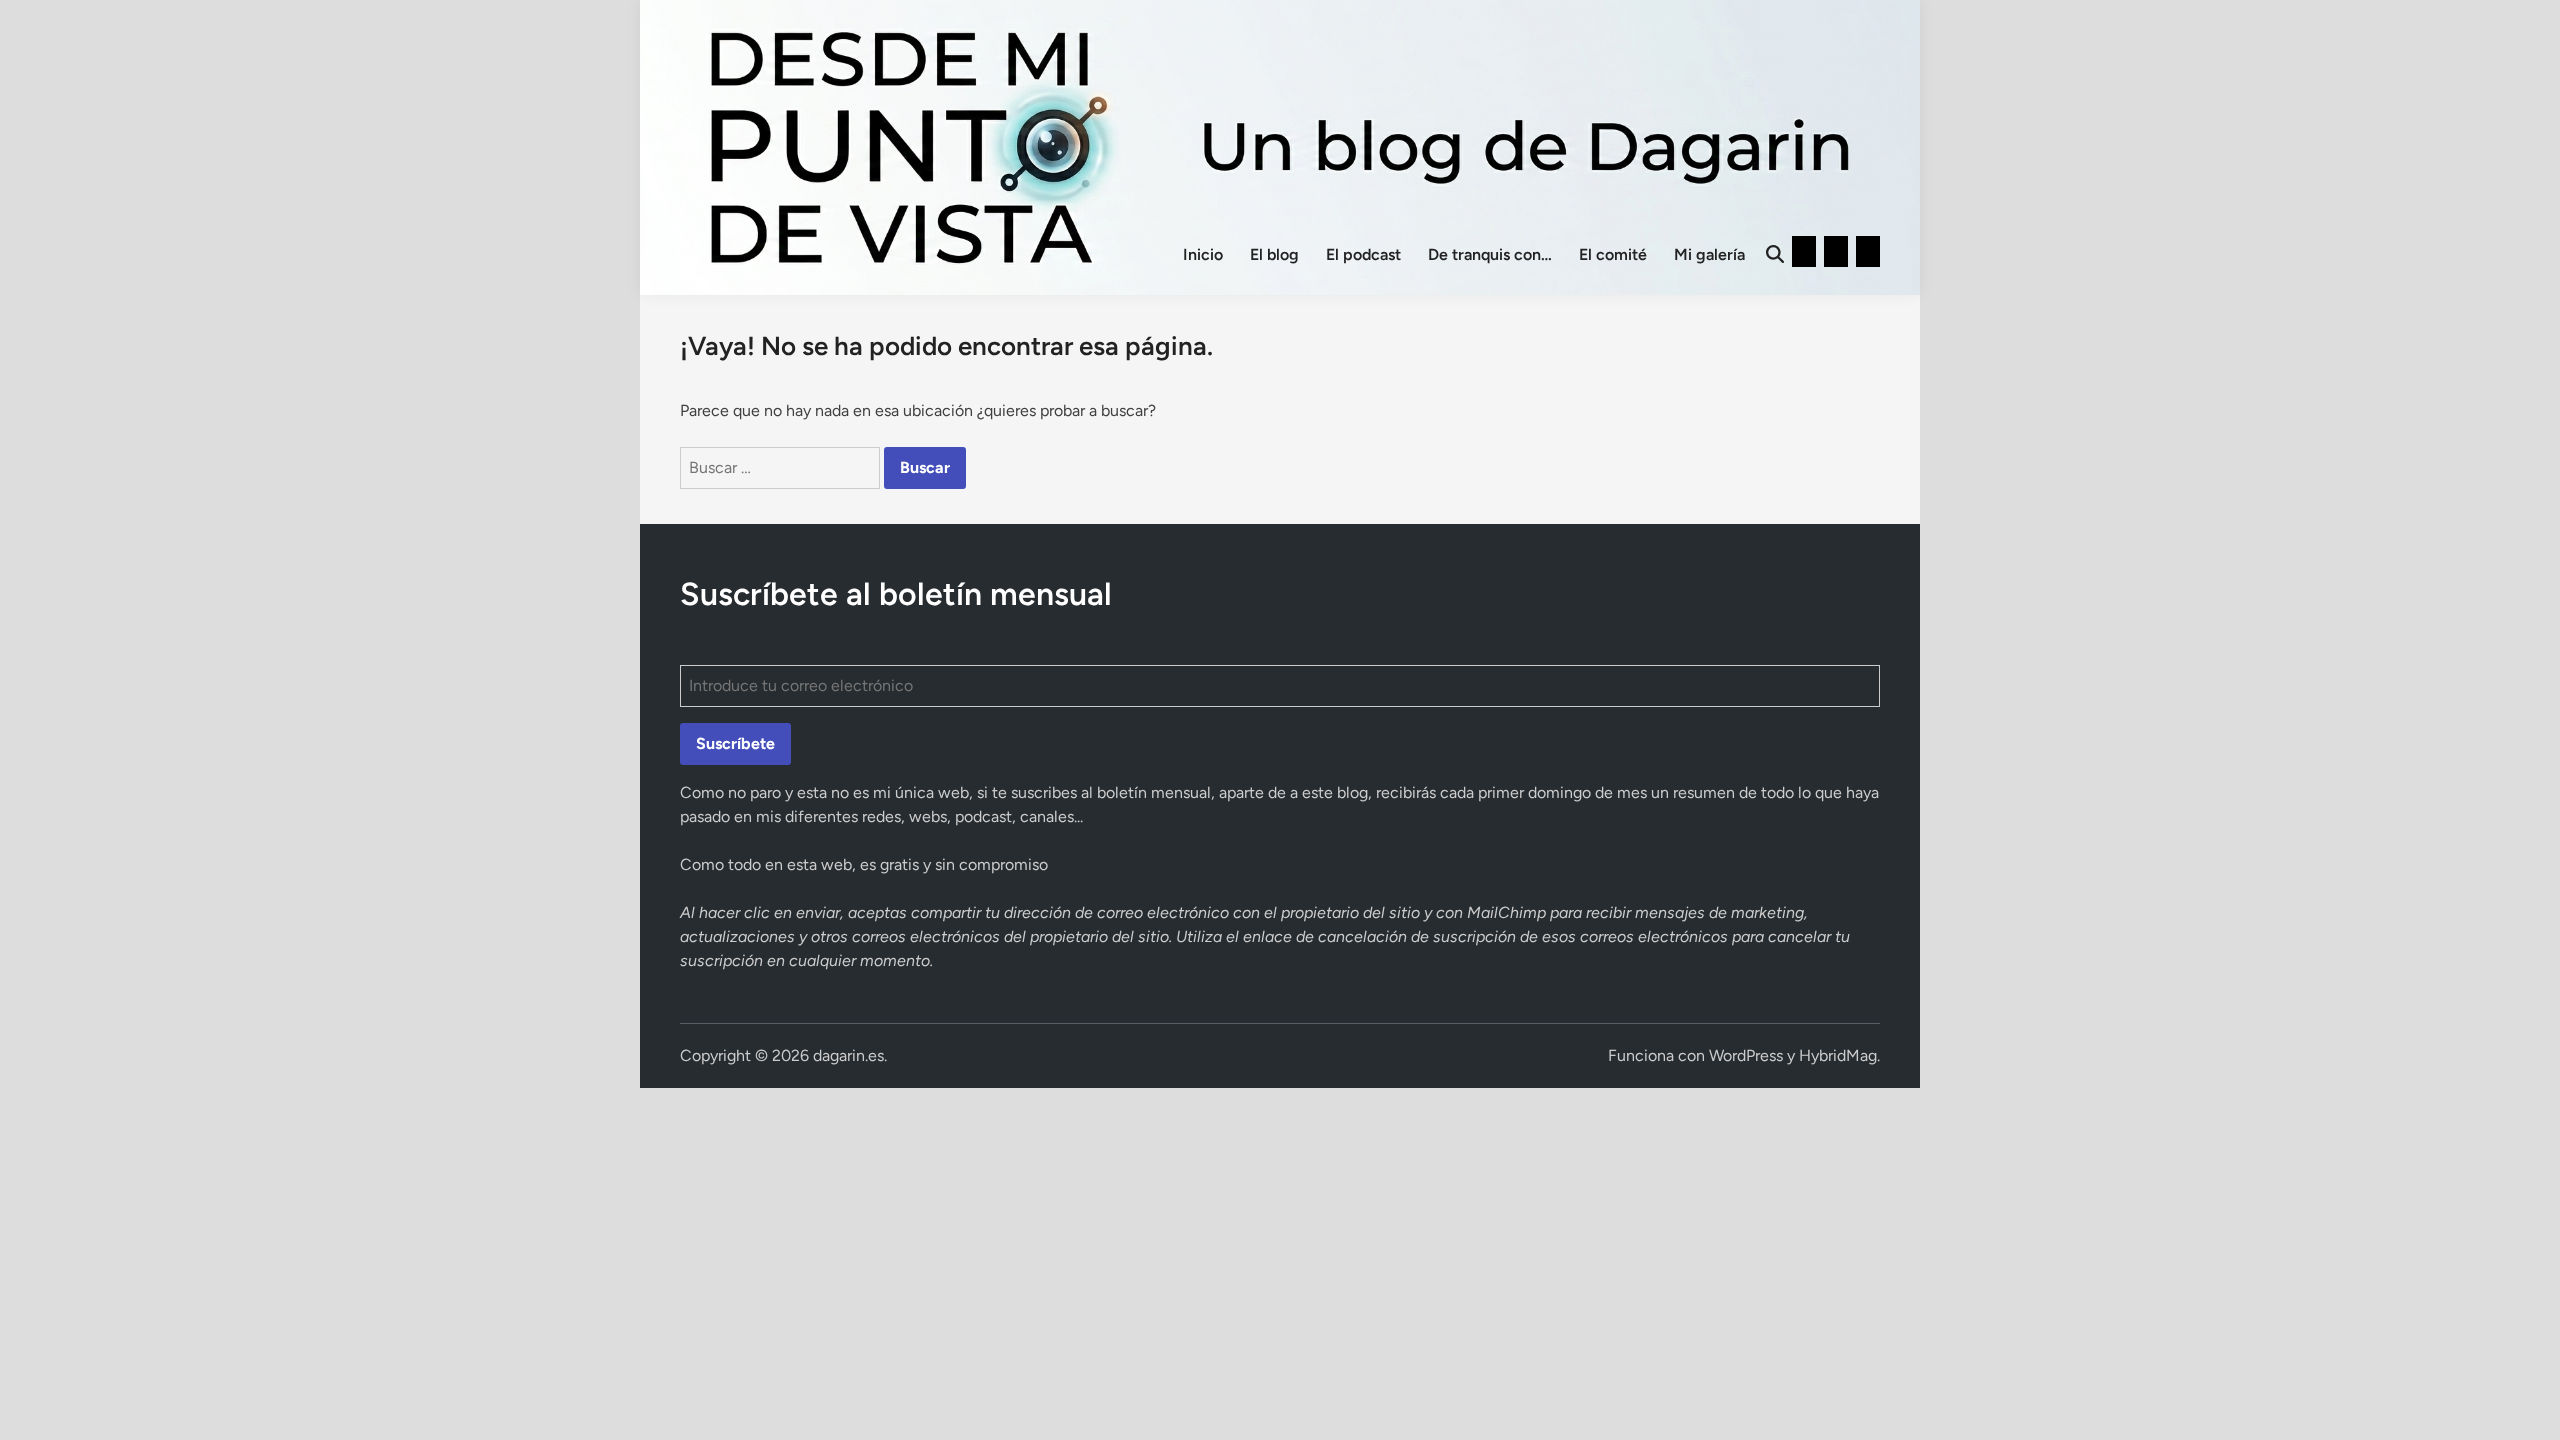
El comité (1613, 254)
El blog (1274, 254)
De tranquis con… (1490, 254)
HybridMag (1838, 1055)
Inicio (1203, 254)
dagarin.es (848, 1055)
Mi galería (1709, 254)
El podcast (1363, 254)
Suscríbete (735, 743)
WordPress (1746, 1055)
